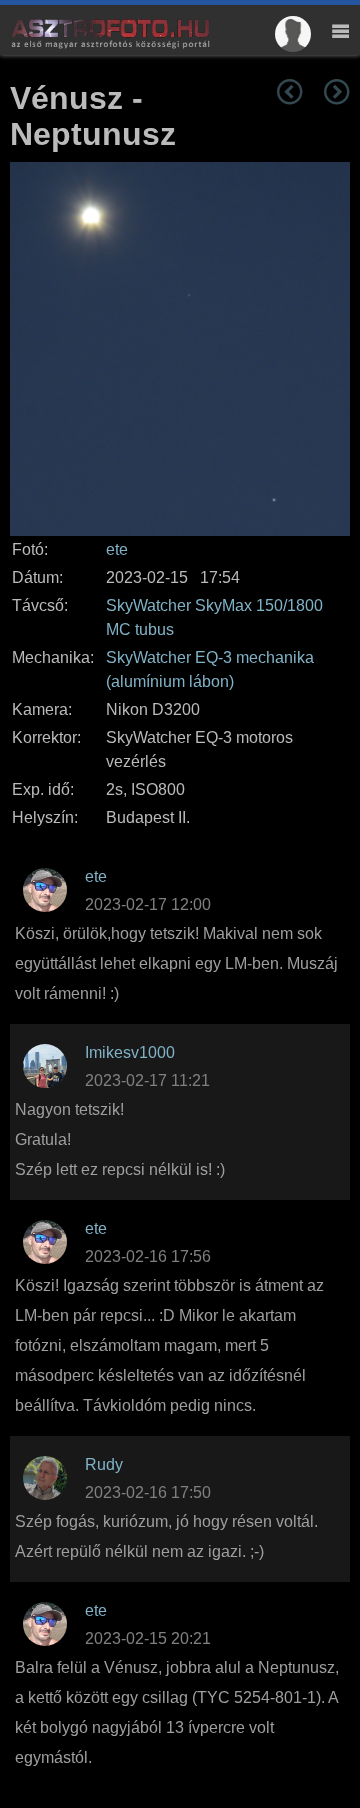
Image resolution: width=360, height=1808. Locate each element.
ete (117, 549)
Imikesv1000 (130, 1052)
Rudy (104, 1464)
